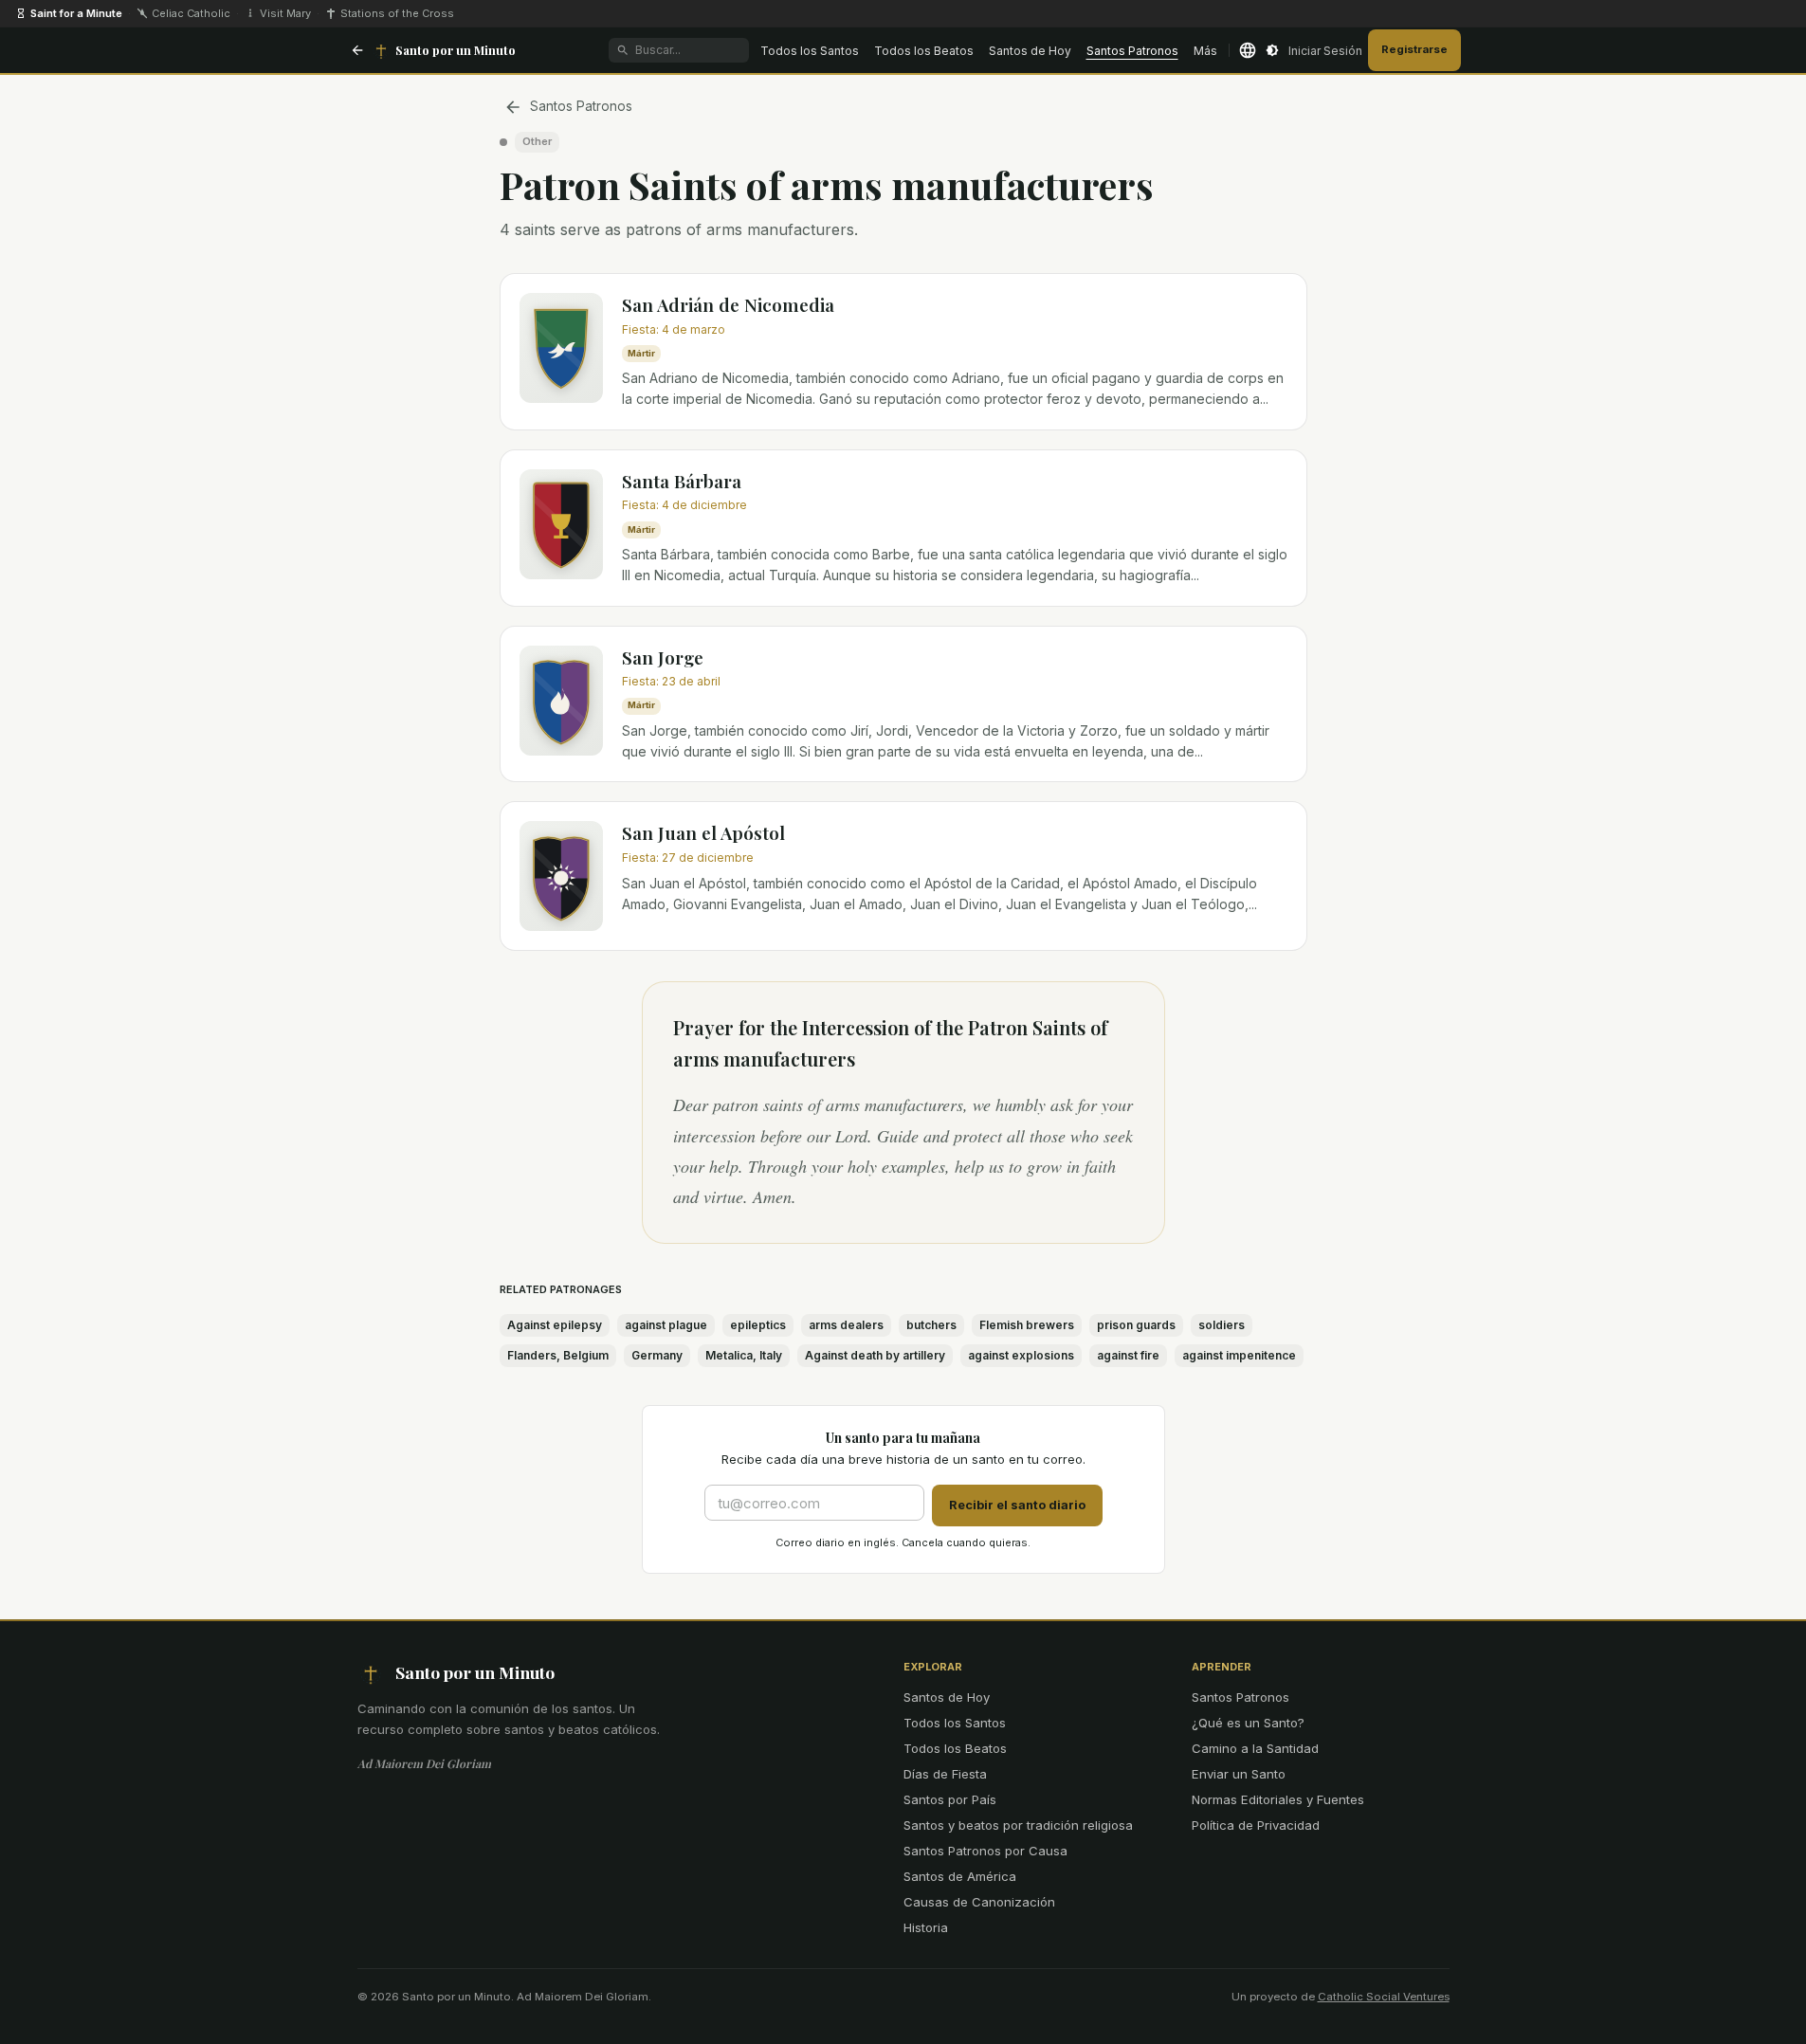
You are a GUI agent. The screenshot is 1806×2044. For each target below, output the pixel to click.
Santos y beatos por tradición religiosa (1018, 1825)
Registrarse (1414, 49)
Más (1205, 51)
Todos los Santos (810, 51)
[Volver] (357, 50)
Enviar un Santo (1239, 1774)
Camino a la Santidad (1255, 1748)
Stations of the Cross (397, 13)
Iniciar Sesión (1325, 51)
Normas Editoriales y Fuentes (1278, 1799)
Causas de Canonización (979, 1902)
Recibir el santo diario (1017, 1505)
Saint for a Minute (76, 13)
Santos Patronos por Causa (985, 1851)
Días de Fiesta (945, 1774)
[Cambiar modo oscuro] (1272, 50)
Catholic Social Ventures (1384, 1997)
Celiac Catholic (191, 13)
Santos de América (960, 1876)
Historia (926, 1927)
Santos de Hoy (1030, 51)
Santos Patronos (1132, 51)
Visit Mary (285, 13)
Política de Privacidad (1256, 1825)
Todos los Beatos (924, 51)
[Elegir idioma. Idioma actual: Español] (1248, 50)
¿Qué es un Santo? (1248, 1723)
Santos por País (950, 1799)
